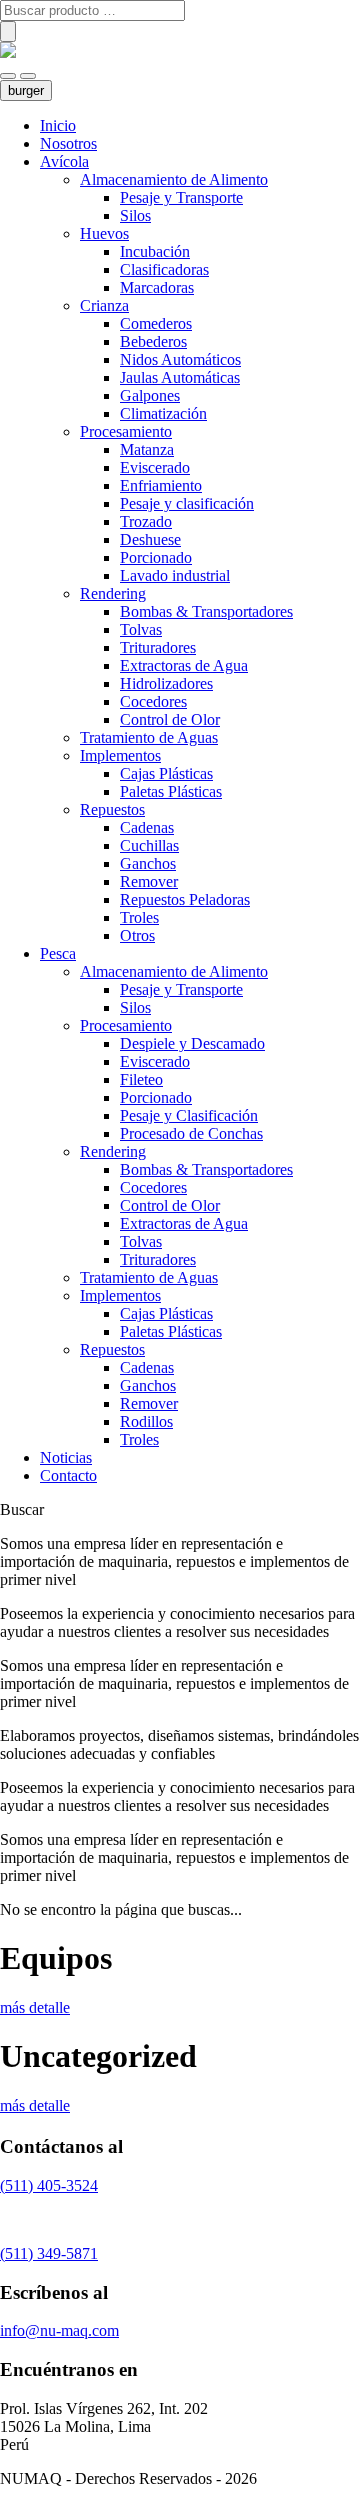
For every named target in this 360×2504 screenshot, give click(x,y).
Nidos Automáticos (180, 359)
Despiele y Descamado (192, 1043)
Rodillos (146, 1421)
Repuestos (112, 809)
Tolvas (141, 629)
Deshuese (150, 539)
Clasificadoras (164, 269)
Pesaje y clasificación (187, 503)
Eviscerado (155, 467)
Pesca (58, 953)
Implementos (120, 755)
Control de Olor (170, 719)
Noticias (66, 1457)
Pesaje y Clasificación (189, 1115)
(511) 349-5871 (49, 2253)
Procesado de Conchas (191, 1133)
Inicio (58, 125)
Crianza (104, 305)
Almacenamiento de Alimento (174, 179)
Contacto (68, 1475)
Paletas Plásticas (171, 791)
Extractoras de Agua (184, 665)
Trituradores (158, 647)
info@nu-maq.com (59, 2330)
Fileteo (141, 1079)
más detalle (35, 2007)
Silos (135, 215)
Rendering (113, 593)
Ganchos (148, 863)
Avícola (64, 161)
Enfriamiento (161, 485)
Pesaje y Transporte (181, 197)
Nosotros (68, 143)
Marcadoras (157, 287)
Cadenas (147, 827)
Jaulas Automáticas (180, 377)
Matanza (147, 449)
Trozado (146, 521)
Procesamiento (126, 431)
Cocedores (153, 701)
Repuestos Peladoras (185, 899)
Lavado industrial (175, 575)
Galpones (150, 395)
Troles (139, 917)
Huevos (104, 233)
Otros (137, 935)
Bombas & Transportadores (206, 611)
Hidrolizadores (166, 683)
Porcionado (156, 557)
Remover (149, 881)
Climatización (163, 413)
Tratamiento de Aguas (149, 737)
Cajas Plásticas (166, 773)
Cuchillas (149, 845)
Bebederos (153, 341)
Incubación (155, 251)
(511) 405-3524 (49, 2185)
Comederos (156, 323)
